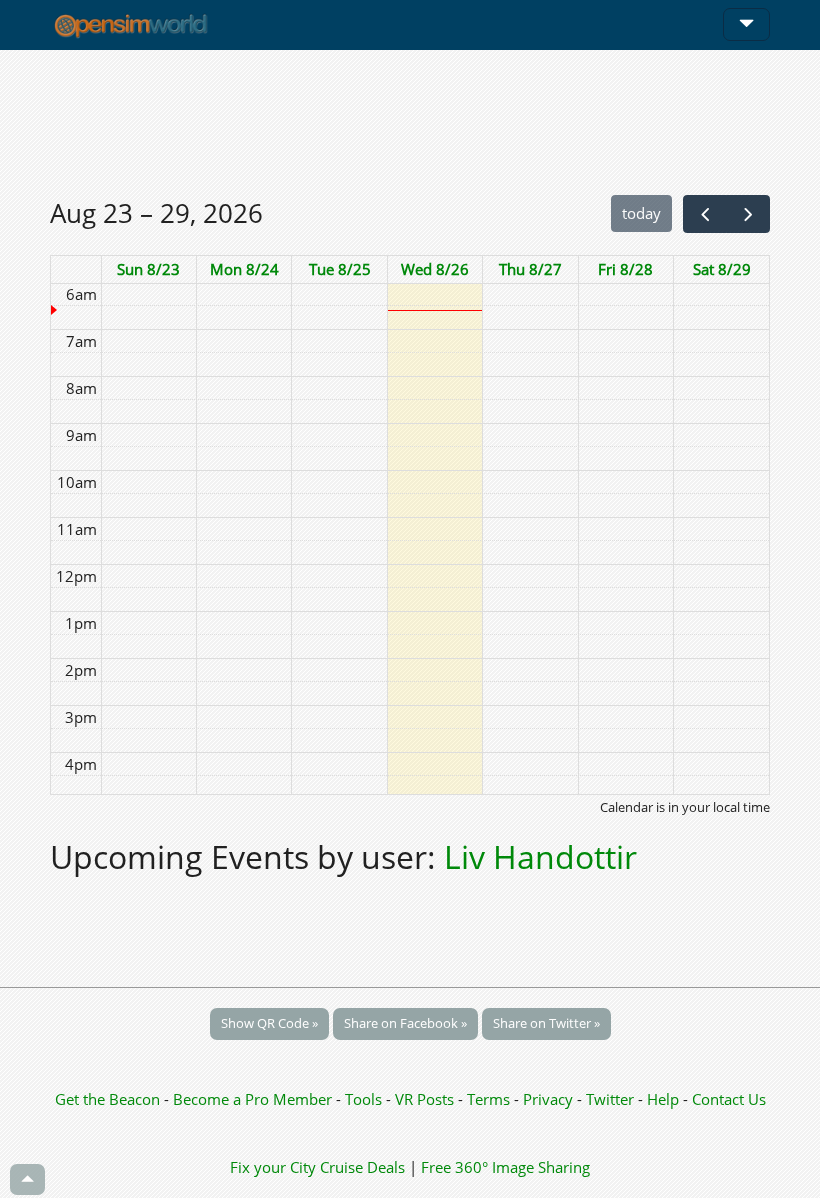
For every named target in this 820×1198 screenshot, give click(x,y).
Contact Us (729, 1099)
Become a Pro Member (254, 1099)
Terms (490, 1099)
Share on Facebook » (405, 1023)
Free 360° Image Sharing (505, 1167)
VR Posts (426, 1099)
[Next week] (748, 214)
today (641, 213)
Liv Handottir (540, 856)
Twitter (610, 1099)
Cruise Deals (362, 1167)
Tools (365, 1099)
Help (663, 1099)
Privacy (548, 1099)
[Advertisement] (410, 122)
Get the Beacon (107, 1099)
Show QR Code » (269, 1023)
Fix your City (273, 1167)
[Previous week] (705, 214)
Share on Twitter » (546, 1023)
